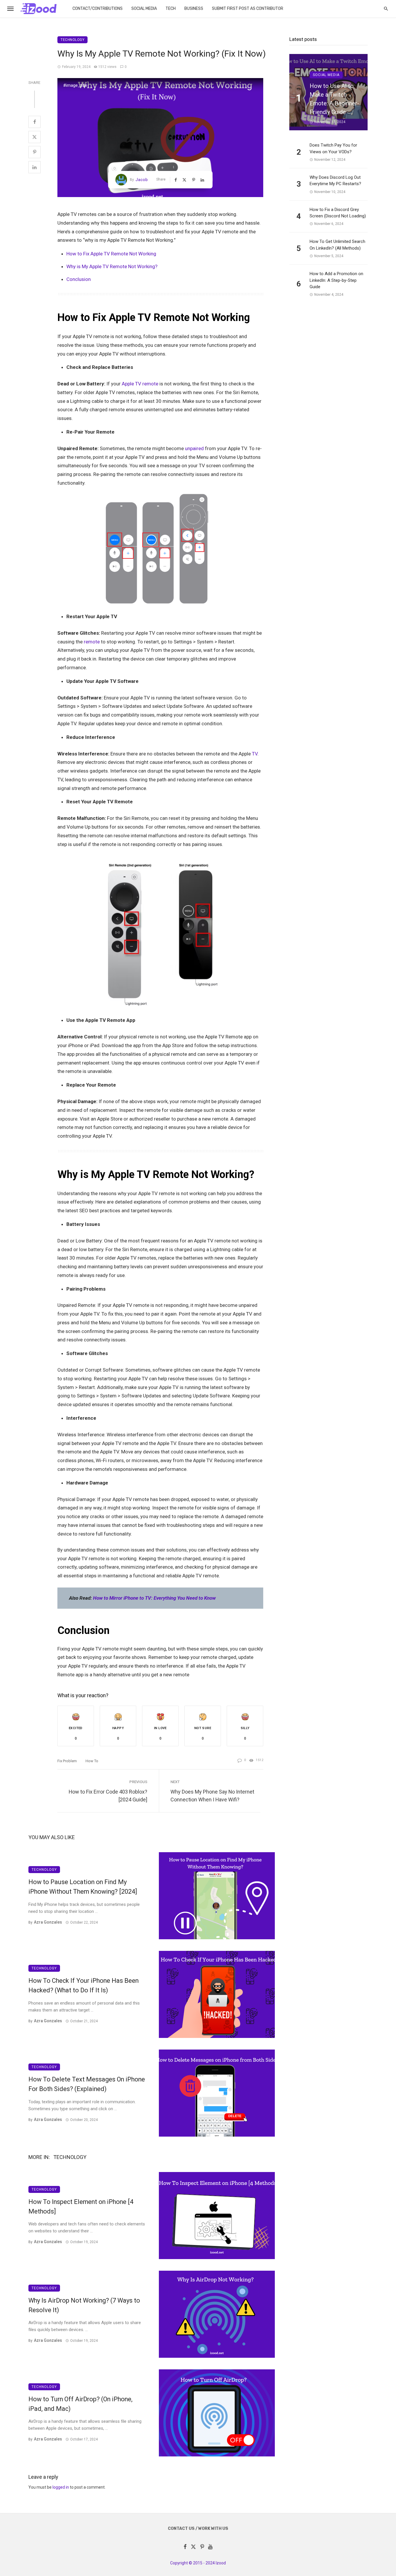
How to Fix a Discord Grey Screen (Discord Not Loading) (338, 213)
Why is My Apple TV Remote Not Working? (112, 266)
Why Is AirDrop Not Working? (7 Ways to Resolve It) (84, 2305)
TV (255, 754)
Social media (144, 9)
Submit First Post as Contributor (248, 9)
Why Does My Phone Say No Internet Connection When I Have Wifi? (212, 1796)
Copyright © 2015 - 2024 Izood (198, 2563)
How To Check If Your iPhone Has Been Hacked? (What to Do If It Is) (83, 1985)
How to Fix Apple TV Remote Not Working (111, 254)
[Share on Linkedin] (34, 167)
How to (92, 1761)
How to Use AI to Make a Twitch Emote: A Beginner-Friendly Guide (334, 99)
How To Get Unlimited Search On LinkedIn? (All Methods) (337, 245)
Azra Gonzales (48, 1922)
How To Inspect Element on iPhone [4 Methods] (81, 2207)
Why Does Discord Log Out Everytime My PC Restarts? (335, 181)
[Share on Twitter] (34, 137)
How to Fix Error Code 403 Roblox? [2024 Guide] (108, 1796)
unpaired (194, 448)
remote (92, 642)
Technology (72, 40)
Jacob (141, 180)
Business (194, 9)
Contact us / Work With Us (198, 2529)
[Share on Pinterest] (34, 152)
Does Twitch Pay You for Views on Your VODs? (333, 148)
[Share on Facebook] (34, 122)
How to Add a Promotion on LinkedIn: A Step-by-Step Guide (336, 280)
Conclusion (79, 279)
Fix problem (67, 1761)
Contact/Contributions (98, 9)
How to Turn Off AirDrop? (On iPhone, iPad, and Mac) (80, 2404)
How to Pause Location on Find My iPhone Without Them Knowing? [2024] (83, 1887)
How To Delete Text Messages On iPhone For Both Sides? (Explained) (87, 2084)
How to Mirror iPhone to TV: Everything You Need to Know (154, 1598)
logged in (61, 2487)
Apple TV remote (140, 384)
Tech (171, 9)
